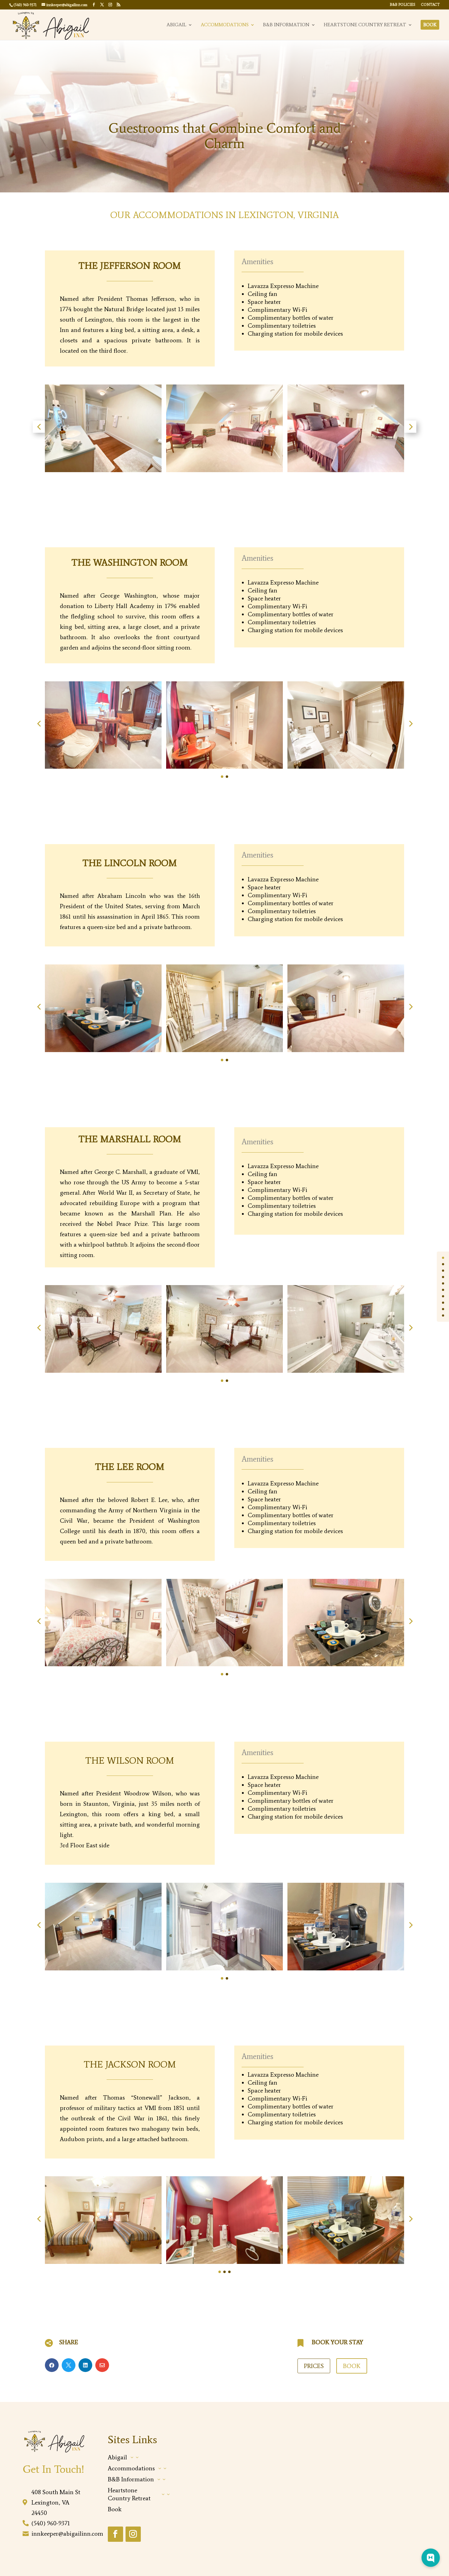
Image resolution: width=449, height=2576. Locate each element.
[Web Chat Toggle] (431, 2558)
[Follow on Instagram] (133, 2534)
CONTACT (430, 5)
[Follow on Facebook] (115, 2534)
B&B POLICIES (403, 5)
